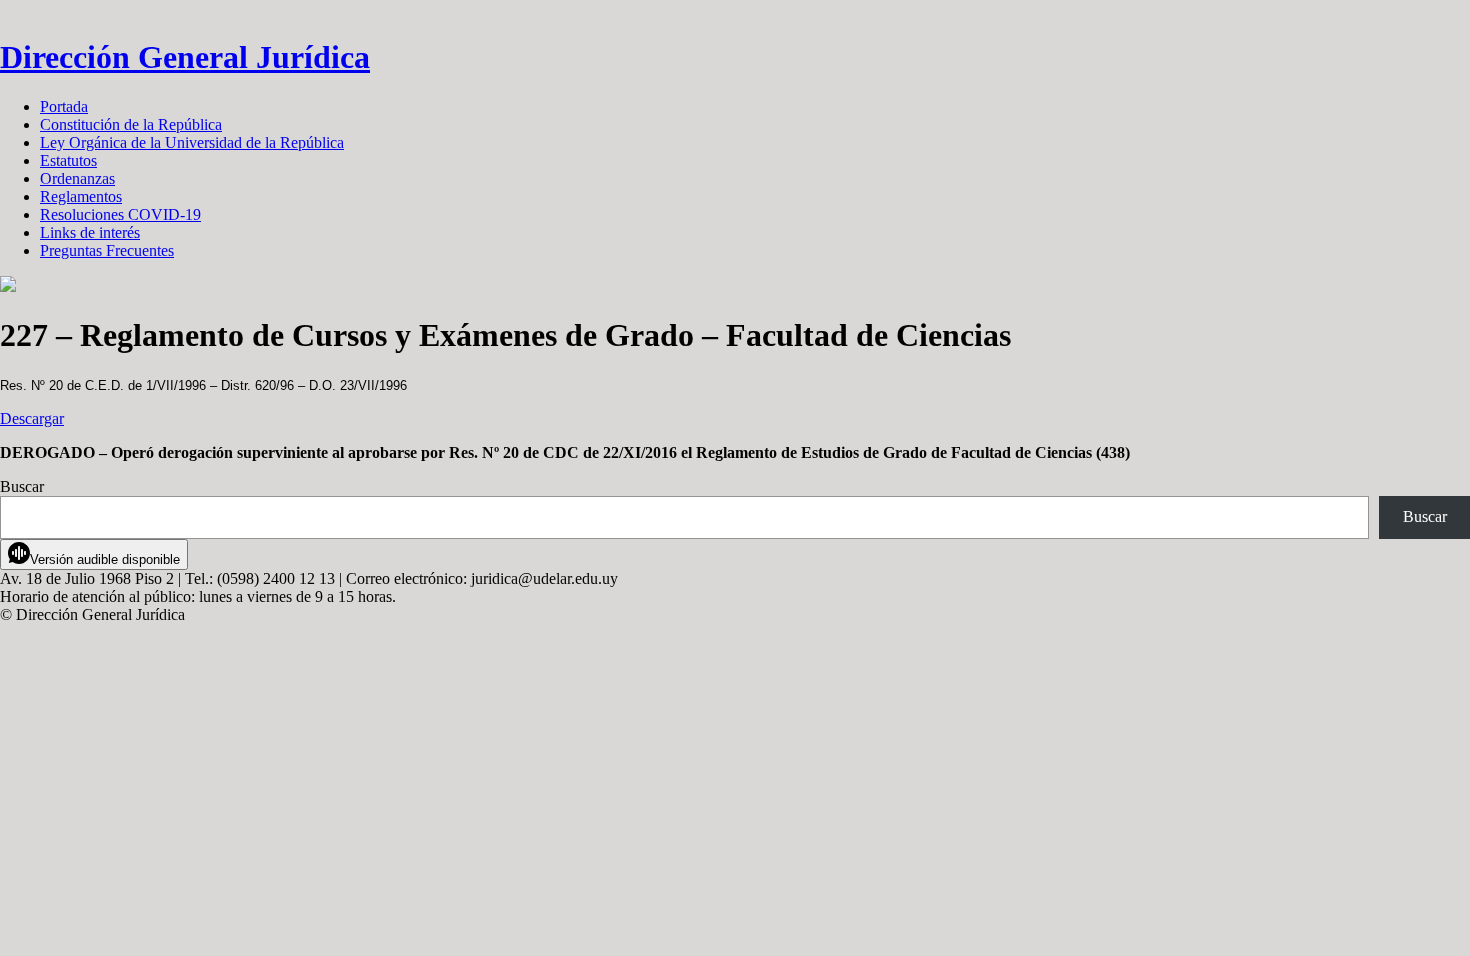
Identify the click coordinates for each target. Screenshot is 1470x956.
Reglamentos (81, 196)
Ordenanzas (77, 178)
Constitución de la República (131, 124)
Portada (64, 106)
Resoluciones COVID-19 (120, 214)
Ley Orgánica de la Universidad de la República (192, 142)
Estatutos (68, 160)
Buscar (22, 486)
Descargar (32, 418)
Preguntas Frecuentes (107, 250)
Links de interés (90, 232)
